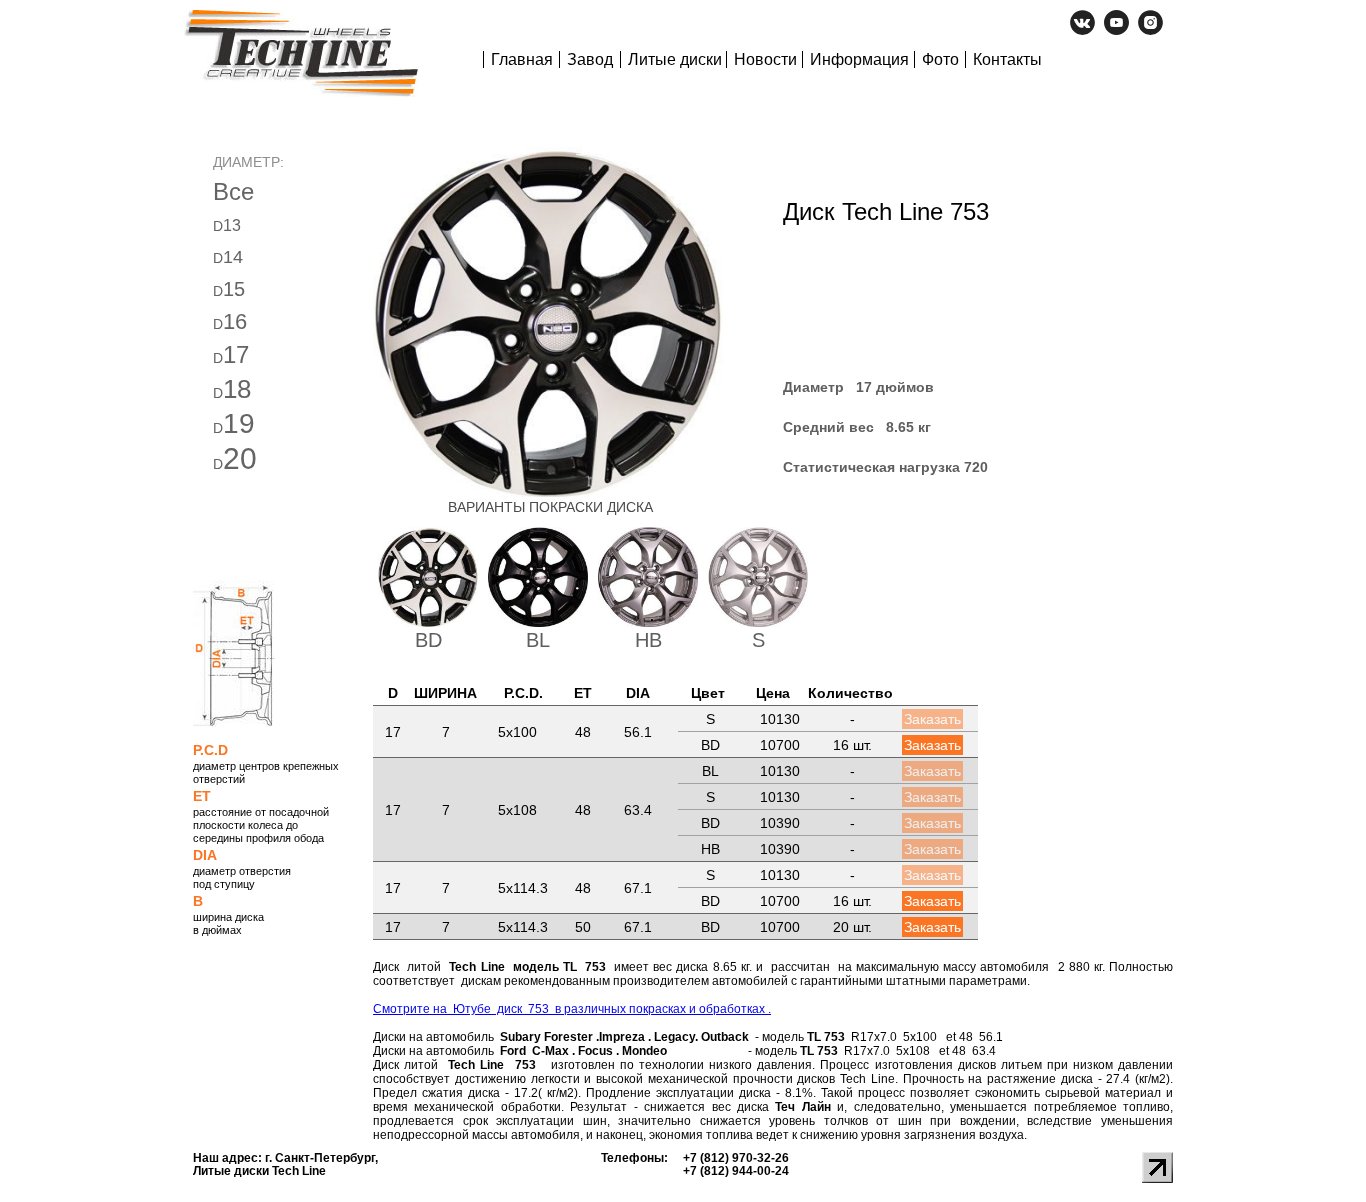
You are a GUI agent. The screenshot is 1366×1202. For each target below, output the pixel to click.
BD (428, 640)
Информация (859, 59)
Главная (522, 59)
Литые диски (675, 59)
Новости (765, 59)
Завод (590, 59)
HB (648, 640)
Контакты (1007, 59)
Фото (940, 59)
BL (538, 640)
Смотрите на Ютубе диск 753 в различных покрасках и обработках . (572, 1009)
